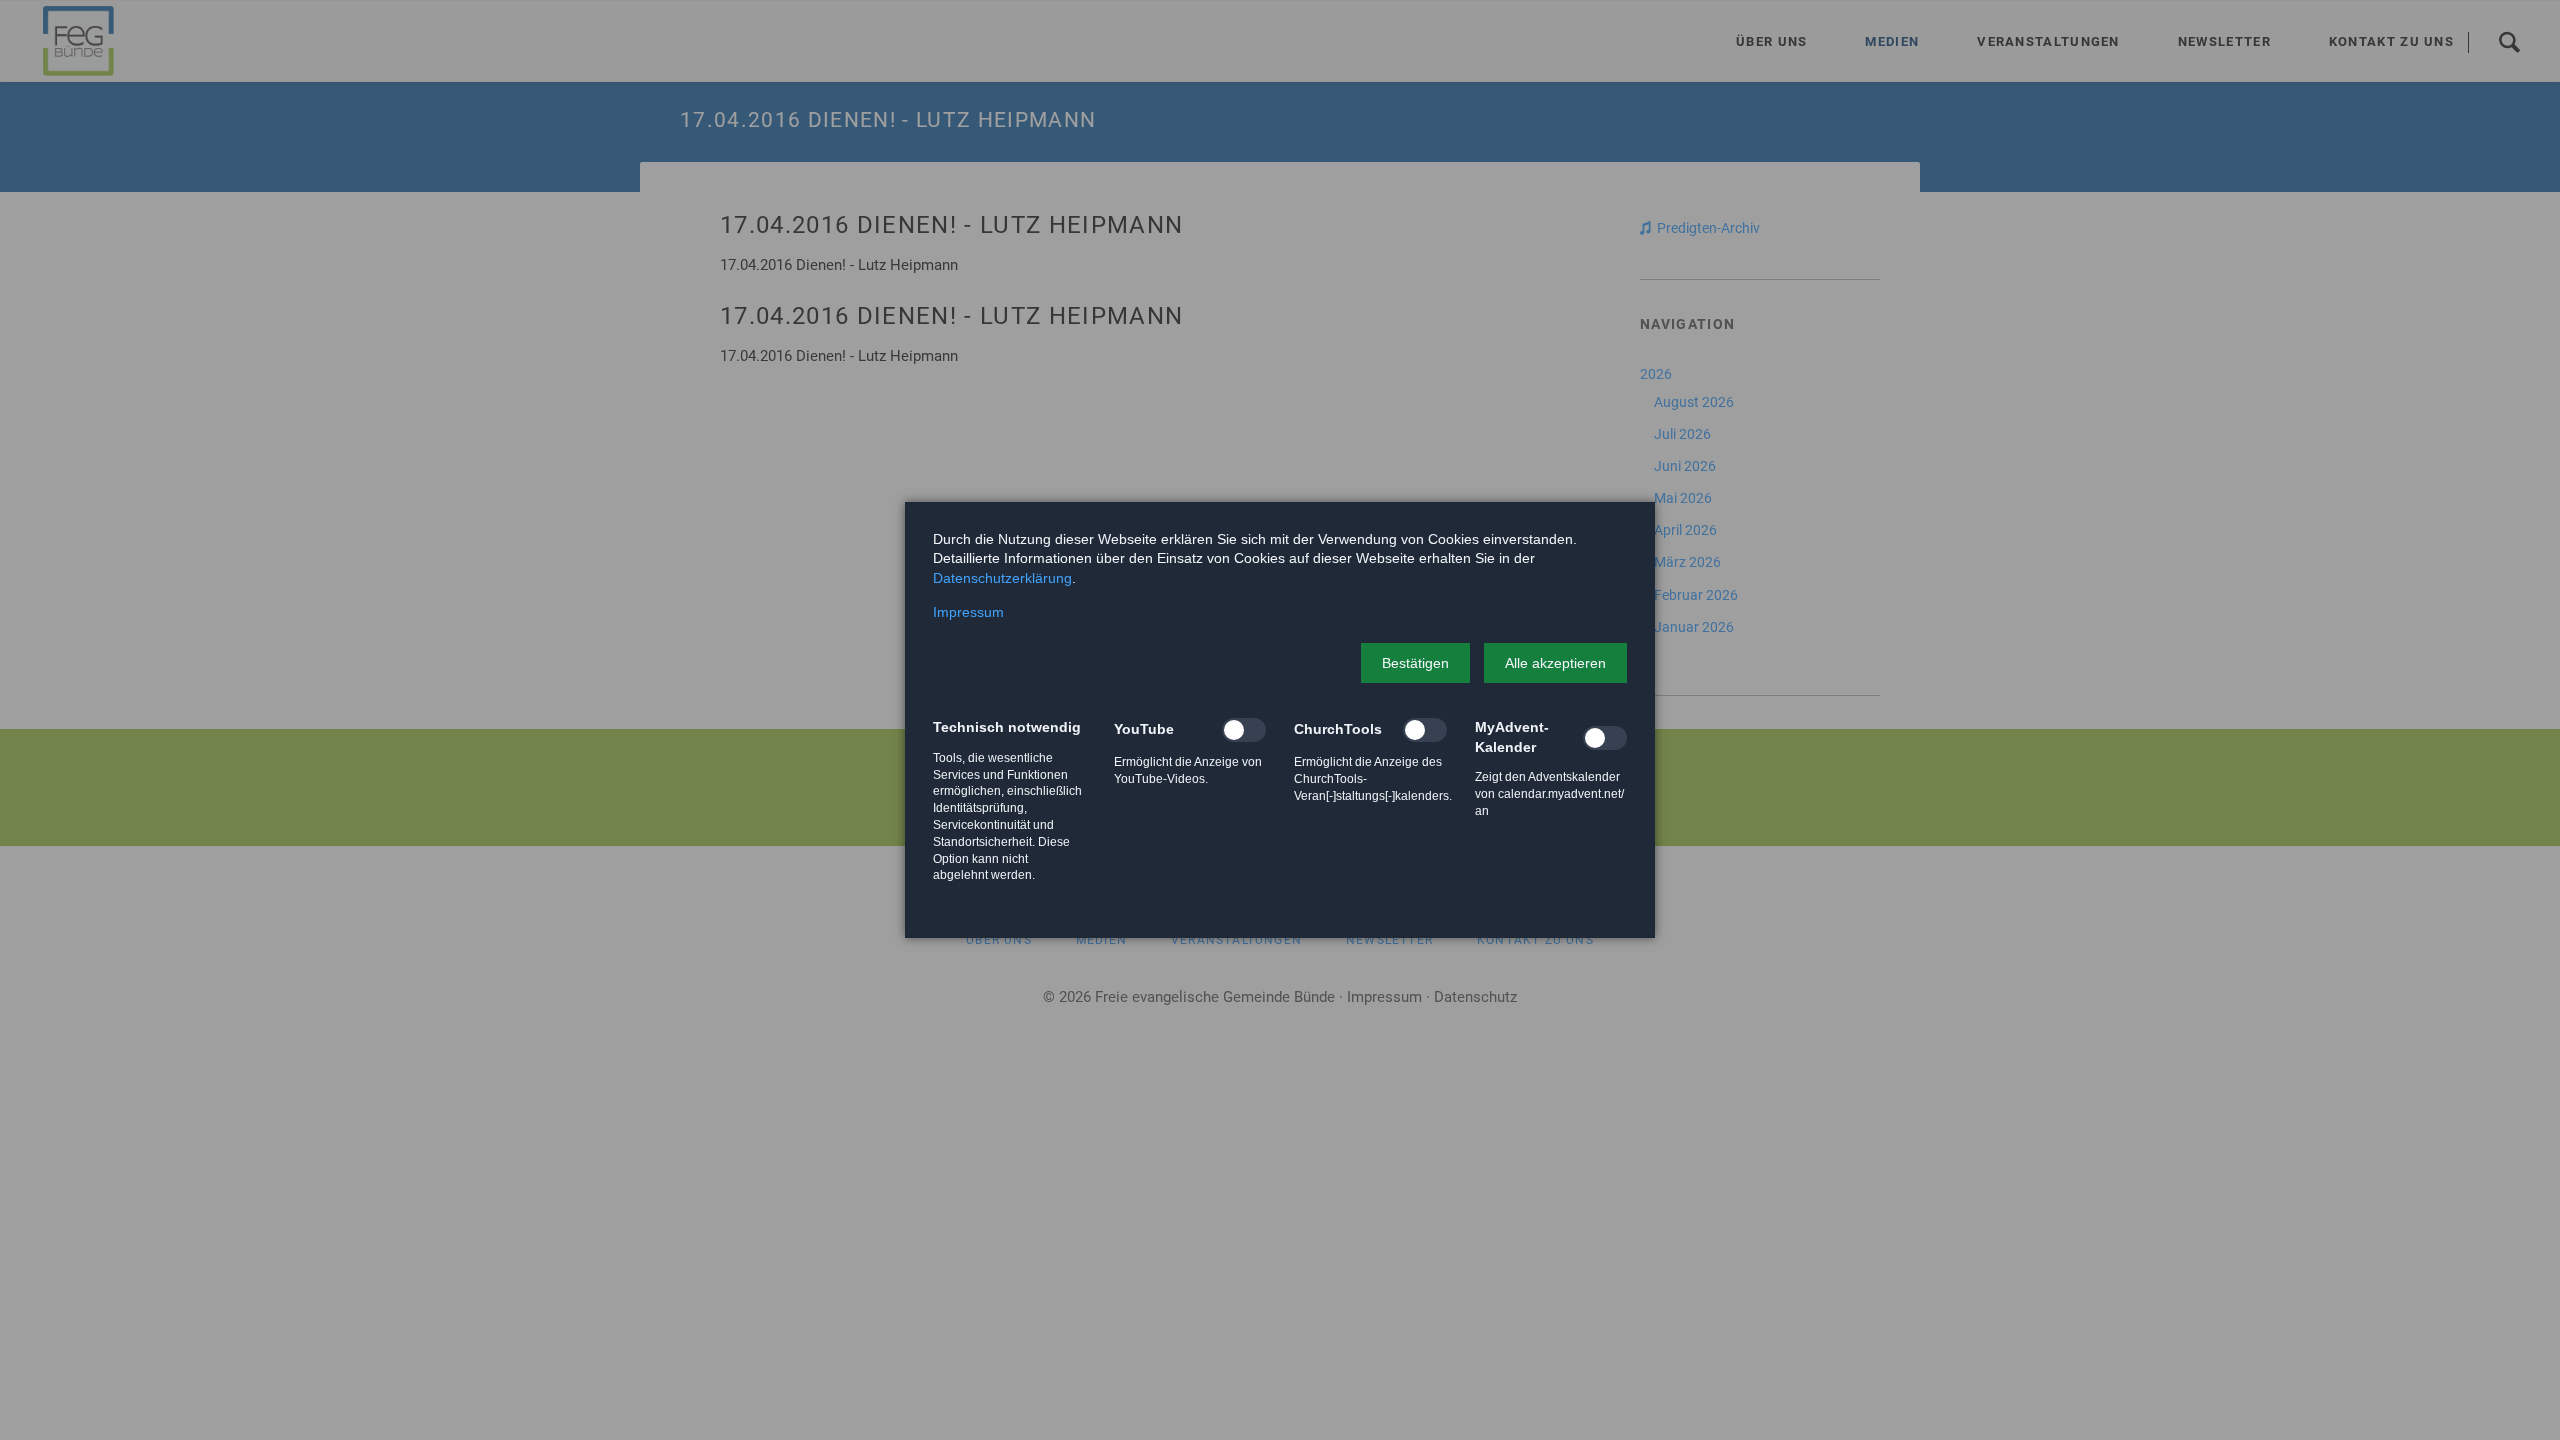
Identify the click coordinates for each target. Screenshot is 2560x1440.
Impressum (968, 612)
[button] (1415, 663)
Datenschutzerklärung (1002, 578)
